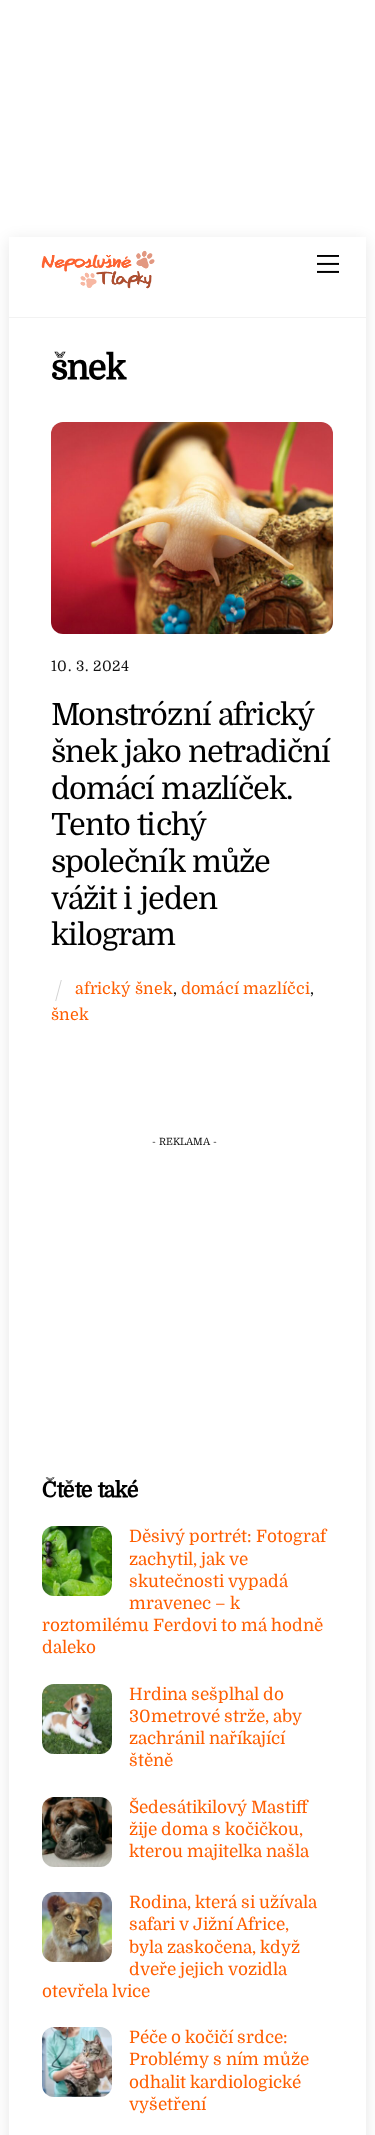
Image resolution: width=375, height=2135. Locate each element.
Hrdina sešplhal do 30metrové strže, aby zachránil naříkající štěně (215, 1728)
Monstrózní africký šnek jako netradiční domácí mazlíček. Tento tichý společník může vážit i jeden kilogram (191, 824)
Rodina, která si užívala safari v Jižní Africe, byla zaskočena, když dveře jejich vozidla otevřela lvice (179, 1947)
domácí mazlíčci (245, 988)
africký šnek (124, 988)
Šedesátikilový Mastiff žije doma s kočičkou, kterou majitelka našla (219, 1829)
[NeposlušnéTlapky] (98, 282)
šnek (70, 1014)
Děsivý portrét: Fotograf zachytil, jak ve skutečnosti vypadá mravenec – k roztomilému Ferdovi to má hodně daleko (184, 1592)
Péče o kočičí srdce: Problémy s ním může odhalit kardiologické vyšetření (219, 2071)
